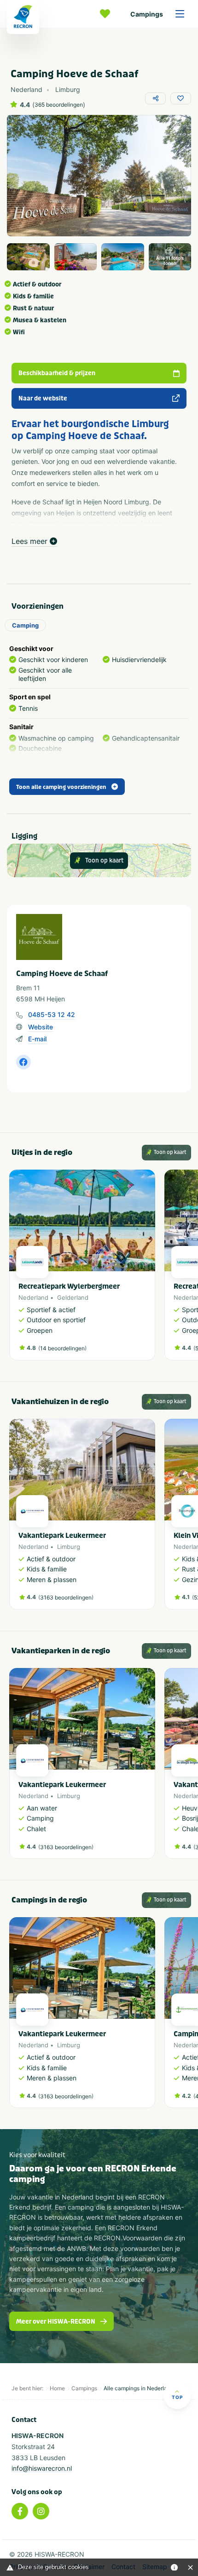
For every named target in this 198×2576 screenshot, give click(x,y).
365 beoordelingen (59, 105)
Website (41, 1027)
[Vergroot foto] (28, 257)
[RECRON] (23, 17)
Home (57, 2388)
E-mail (37, 1039)
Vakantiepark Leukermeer (62, 1536)
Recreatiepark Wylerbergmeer (69, 1286)
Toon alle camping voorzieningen (61, 787)
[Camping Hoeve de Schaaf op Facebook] (23, 1062)
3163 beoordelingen (66, 1597)
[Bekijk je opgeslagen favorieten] (107, 14)
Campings (147, 14)
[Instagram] (41, 2511)
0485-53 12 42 (52, 1014)
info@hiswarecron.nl (42, 2468)
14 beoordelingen (62, 1348)
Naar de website (43, 398)
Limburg (69, 1547)
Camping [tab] (25, 625)
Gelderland (73, 1297)
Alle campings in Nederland (139, 2388)
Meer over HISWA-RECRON (56, 2322)
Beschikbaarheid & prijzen (57, 373)
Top (177, 2397)
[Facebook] (20, 2511)
